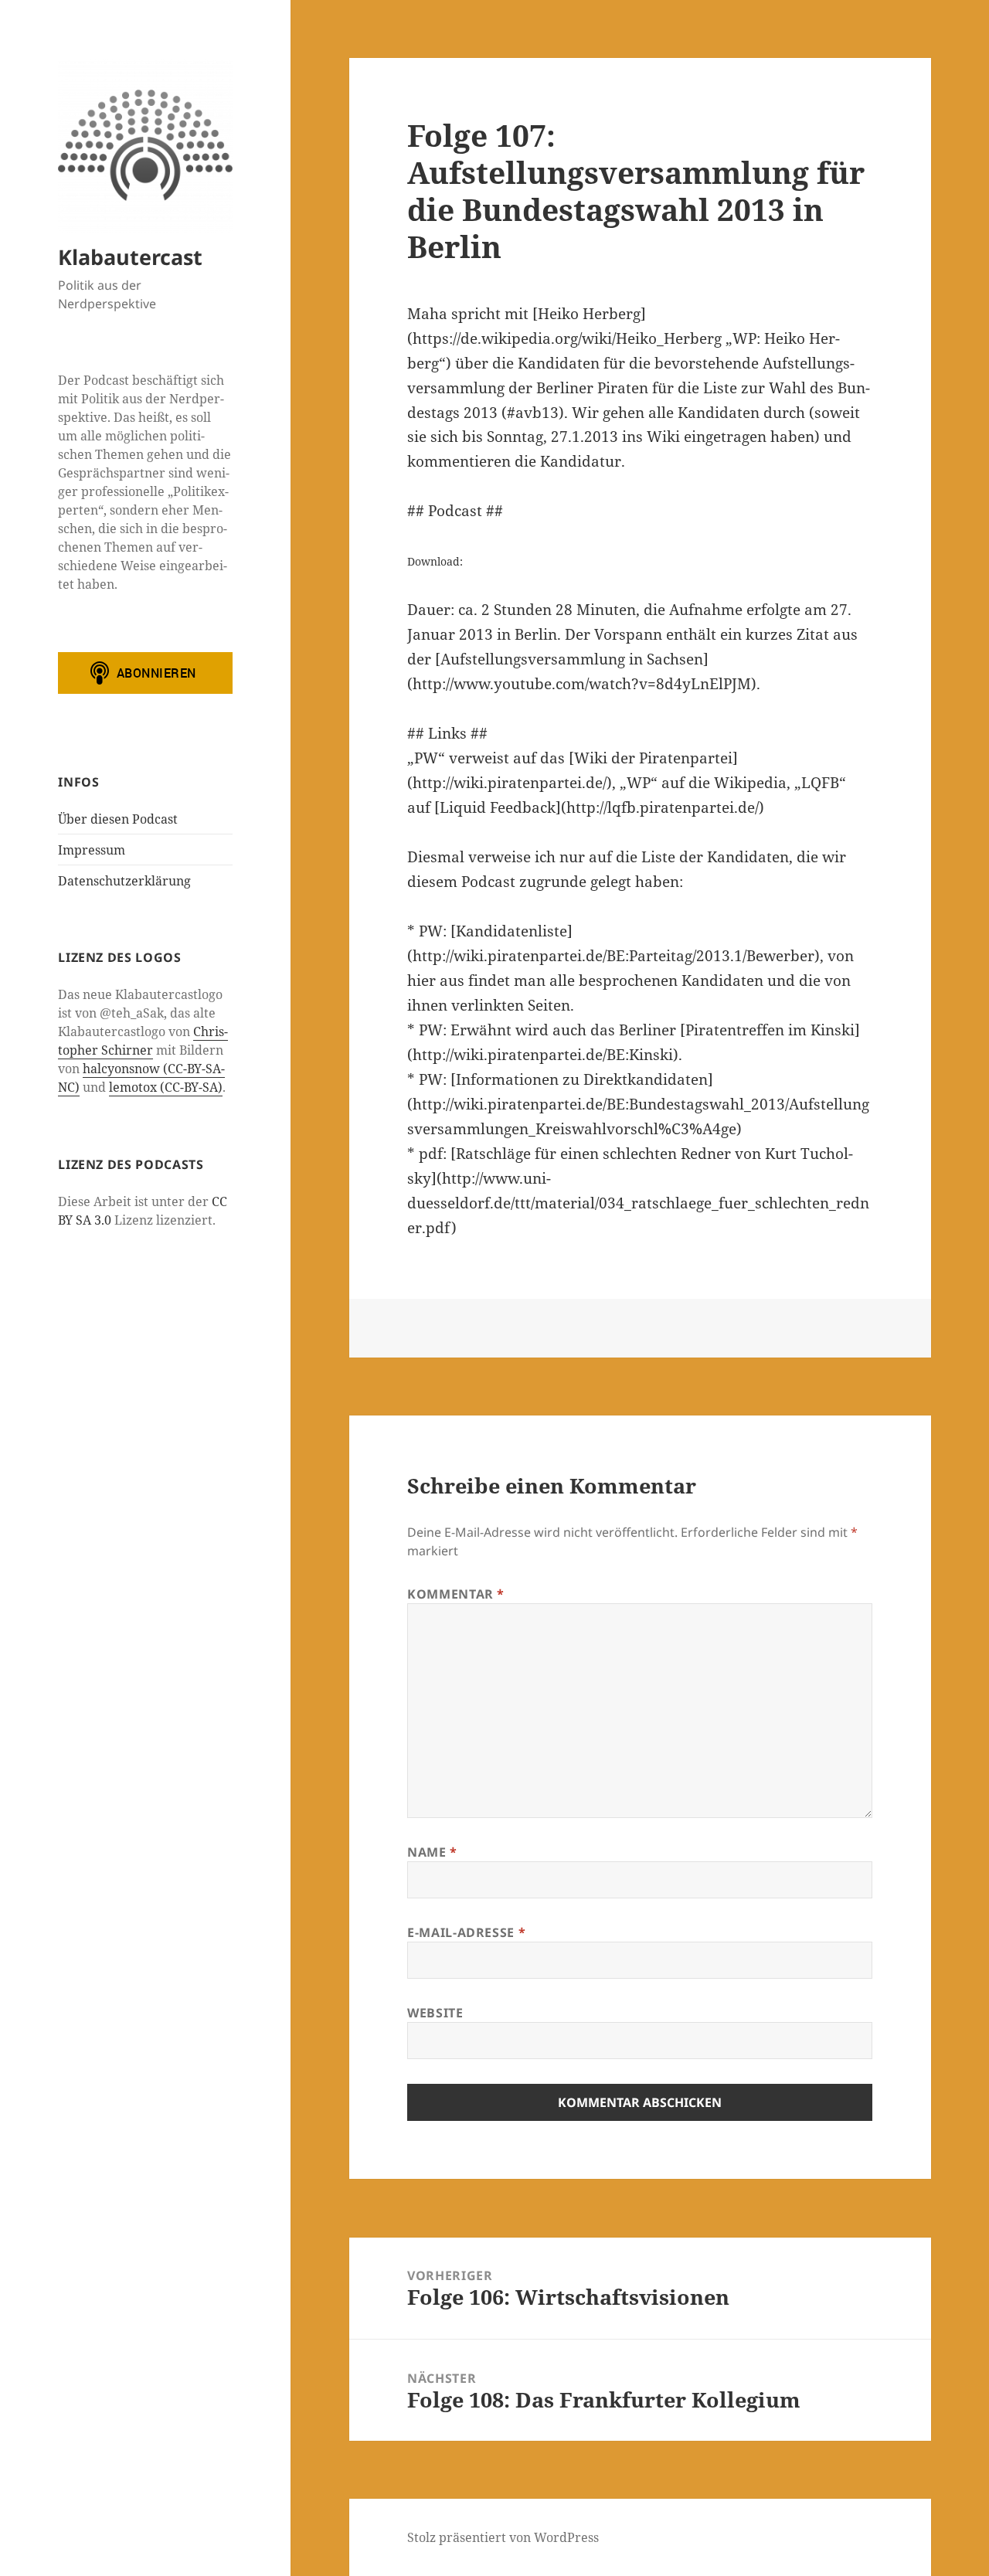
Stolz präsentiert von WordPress (503, 2537)
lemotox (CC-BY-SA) (166, 1087)
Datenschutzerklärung (124, 881)
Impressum (92, 850)
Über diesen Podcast (118, 819)
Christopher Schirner (143, 1041)
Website (435, 2013)
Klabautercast (130, 257)
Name (432, 1852)
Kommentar (456, 1594)
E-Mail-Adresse (466, 1932)
